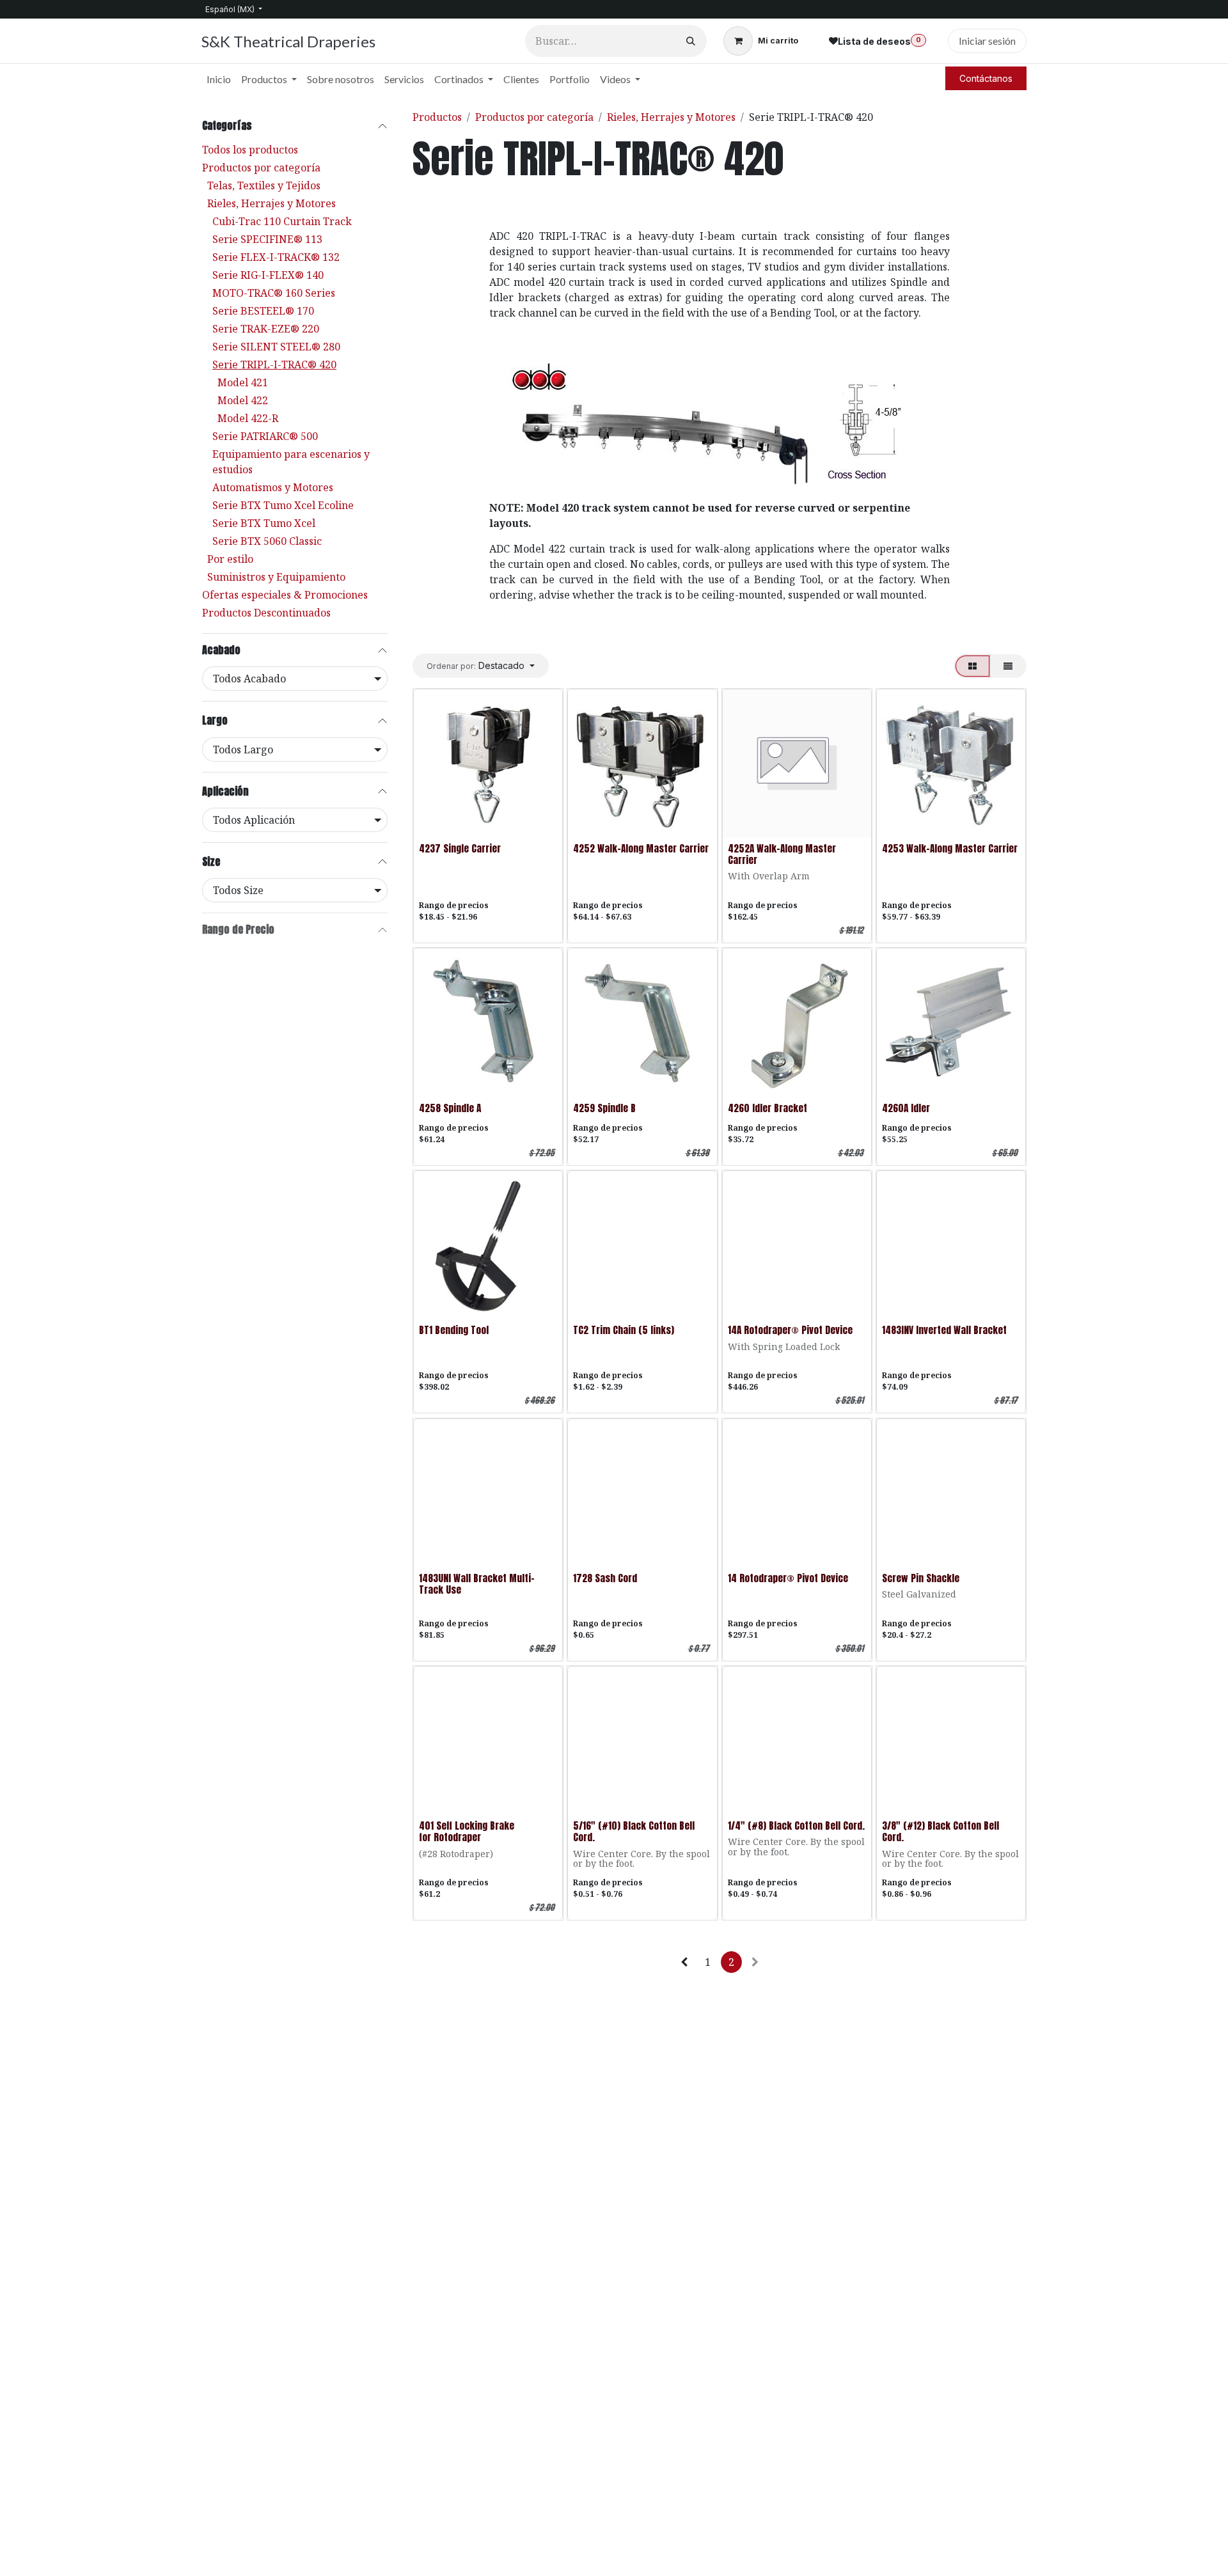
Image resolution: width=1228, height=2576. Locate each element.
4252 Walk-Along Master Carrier (641, 848)
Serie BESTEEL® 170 (263, 311)
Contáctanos (986, 78)
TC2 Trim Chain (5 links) (624, 1330)
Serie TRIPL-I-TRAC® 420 (274, 365)
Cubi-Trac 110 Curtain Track (282, 221)
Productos (437, 117)
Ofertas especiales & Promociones (285, 595)
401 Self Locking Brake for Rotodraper (467, 1831)
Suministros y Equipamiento (276, 577)
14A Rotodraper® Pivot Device (790, 1330)
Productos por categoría (261, 168)
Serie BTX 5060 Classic (267, 541)
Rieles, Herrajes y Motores (272, 203)
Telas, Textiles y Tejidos (264, 185)
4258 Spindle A (450, 1108)
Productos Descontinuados (266, 613)
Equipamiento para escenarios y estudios (291, 462)
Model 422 (243, 400)
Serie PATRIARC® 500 (265, 436)
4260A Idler (906, 1108)
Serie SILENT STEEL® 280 (276, 347)
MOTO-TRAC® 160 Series (274, 293)
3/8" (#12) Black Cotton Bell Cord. (941, 1831)
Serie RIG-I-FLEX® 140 (268, 275)
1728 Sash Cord (605, 1578)
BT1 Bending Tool (454, 1330)
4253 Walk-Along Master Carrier (950, 848)
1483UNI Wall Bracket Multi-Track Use (477, 1584)
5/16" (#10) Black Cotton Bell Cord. (634, 1831)
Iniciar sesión (987, 41)
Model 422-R (248, 418)
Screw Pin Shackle (921, 1578)
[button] (481, 665)
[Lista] (1008, 666)
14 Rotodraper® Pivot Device (788, 1578)
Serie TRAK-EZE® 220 (266, 329)
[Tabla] (972, 666)
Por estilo (230, 559)
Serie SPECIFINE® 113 (267, 239)
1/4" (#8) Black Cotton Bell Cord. (796, 1826)
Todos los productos (250, 150)
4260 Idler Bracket (767, 1108)
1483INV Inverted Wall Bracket (944, 1330)
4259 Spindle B (604, 1108)
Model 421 (243, 382)
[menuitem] (219, 79)
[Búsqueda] (691, 41)
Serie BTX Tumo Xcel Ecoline (283, 505)
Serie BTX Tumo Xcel (264, 523)
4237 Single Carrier (460, 848)
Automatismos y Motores (273, 487)
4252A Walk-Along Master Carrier (782, 854)
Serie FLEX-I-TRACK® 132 (276, 257)
